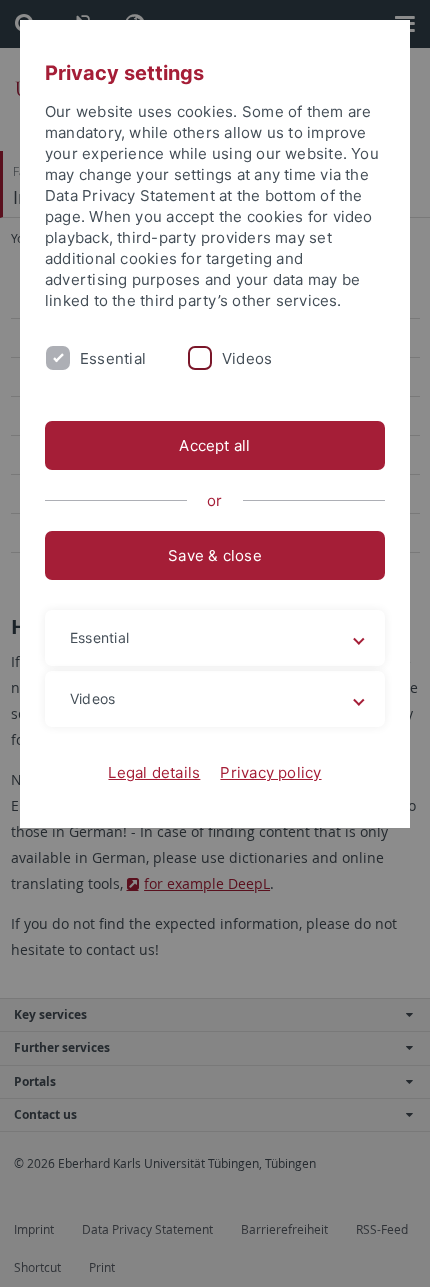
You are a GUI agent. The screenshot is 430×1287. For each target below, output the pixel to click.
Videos (247, 358)
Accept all (214, 445)
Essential (113, 358)
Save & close (215, 555)
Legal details (154, 772)
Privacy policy (270, 772)
